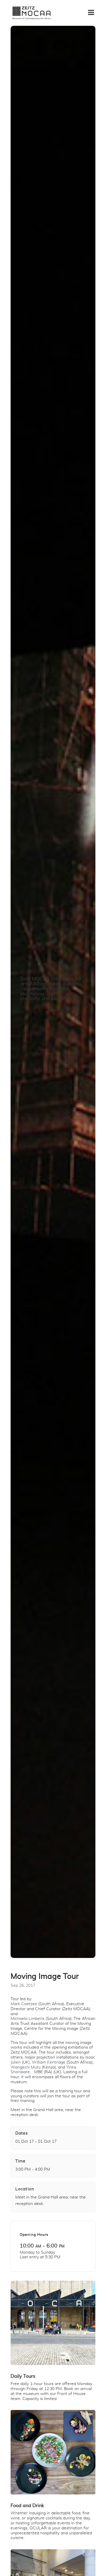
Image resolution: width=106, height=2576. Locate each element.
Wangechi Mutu (26, 2067)
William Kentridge (49, 2062)
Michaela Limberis (28, 2019)
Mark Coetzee (24, 2004)
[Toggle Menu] (94, 10)
